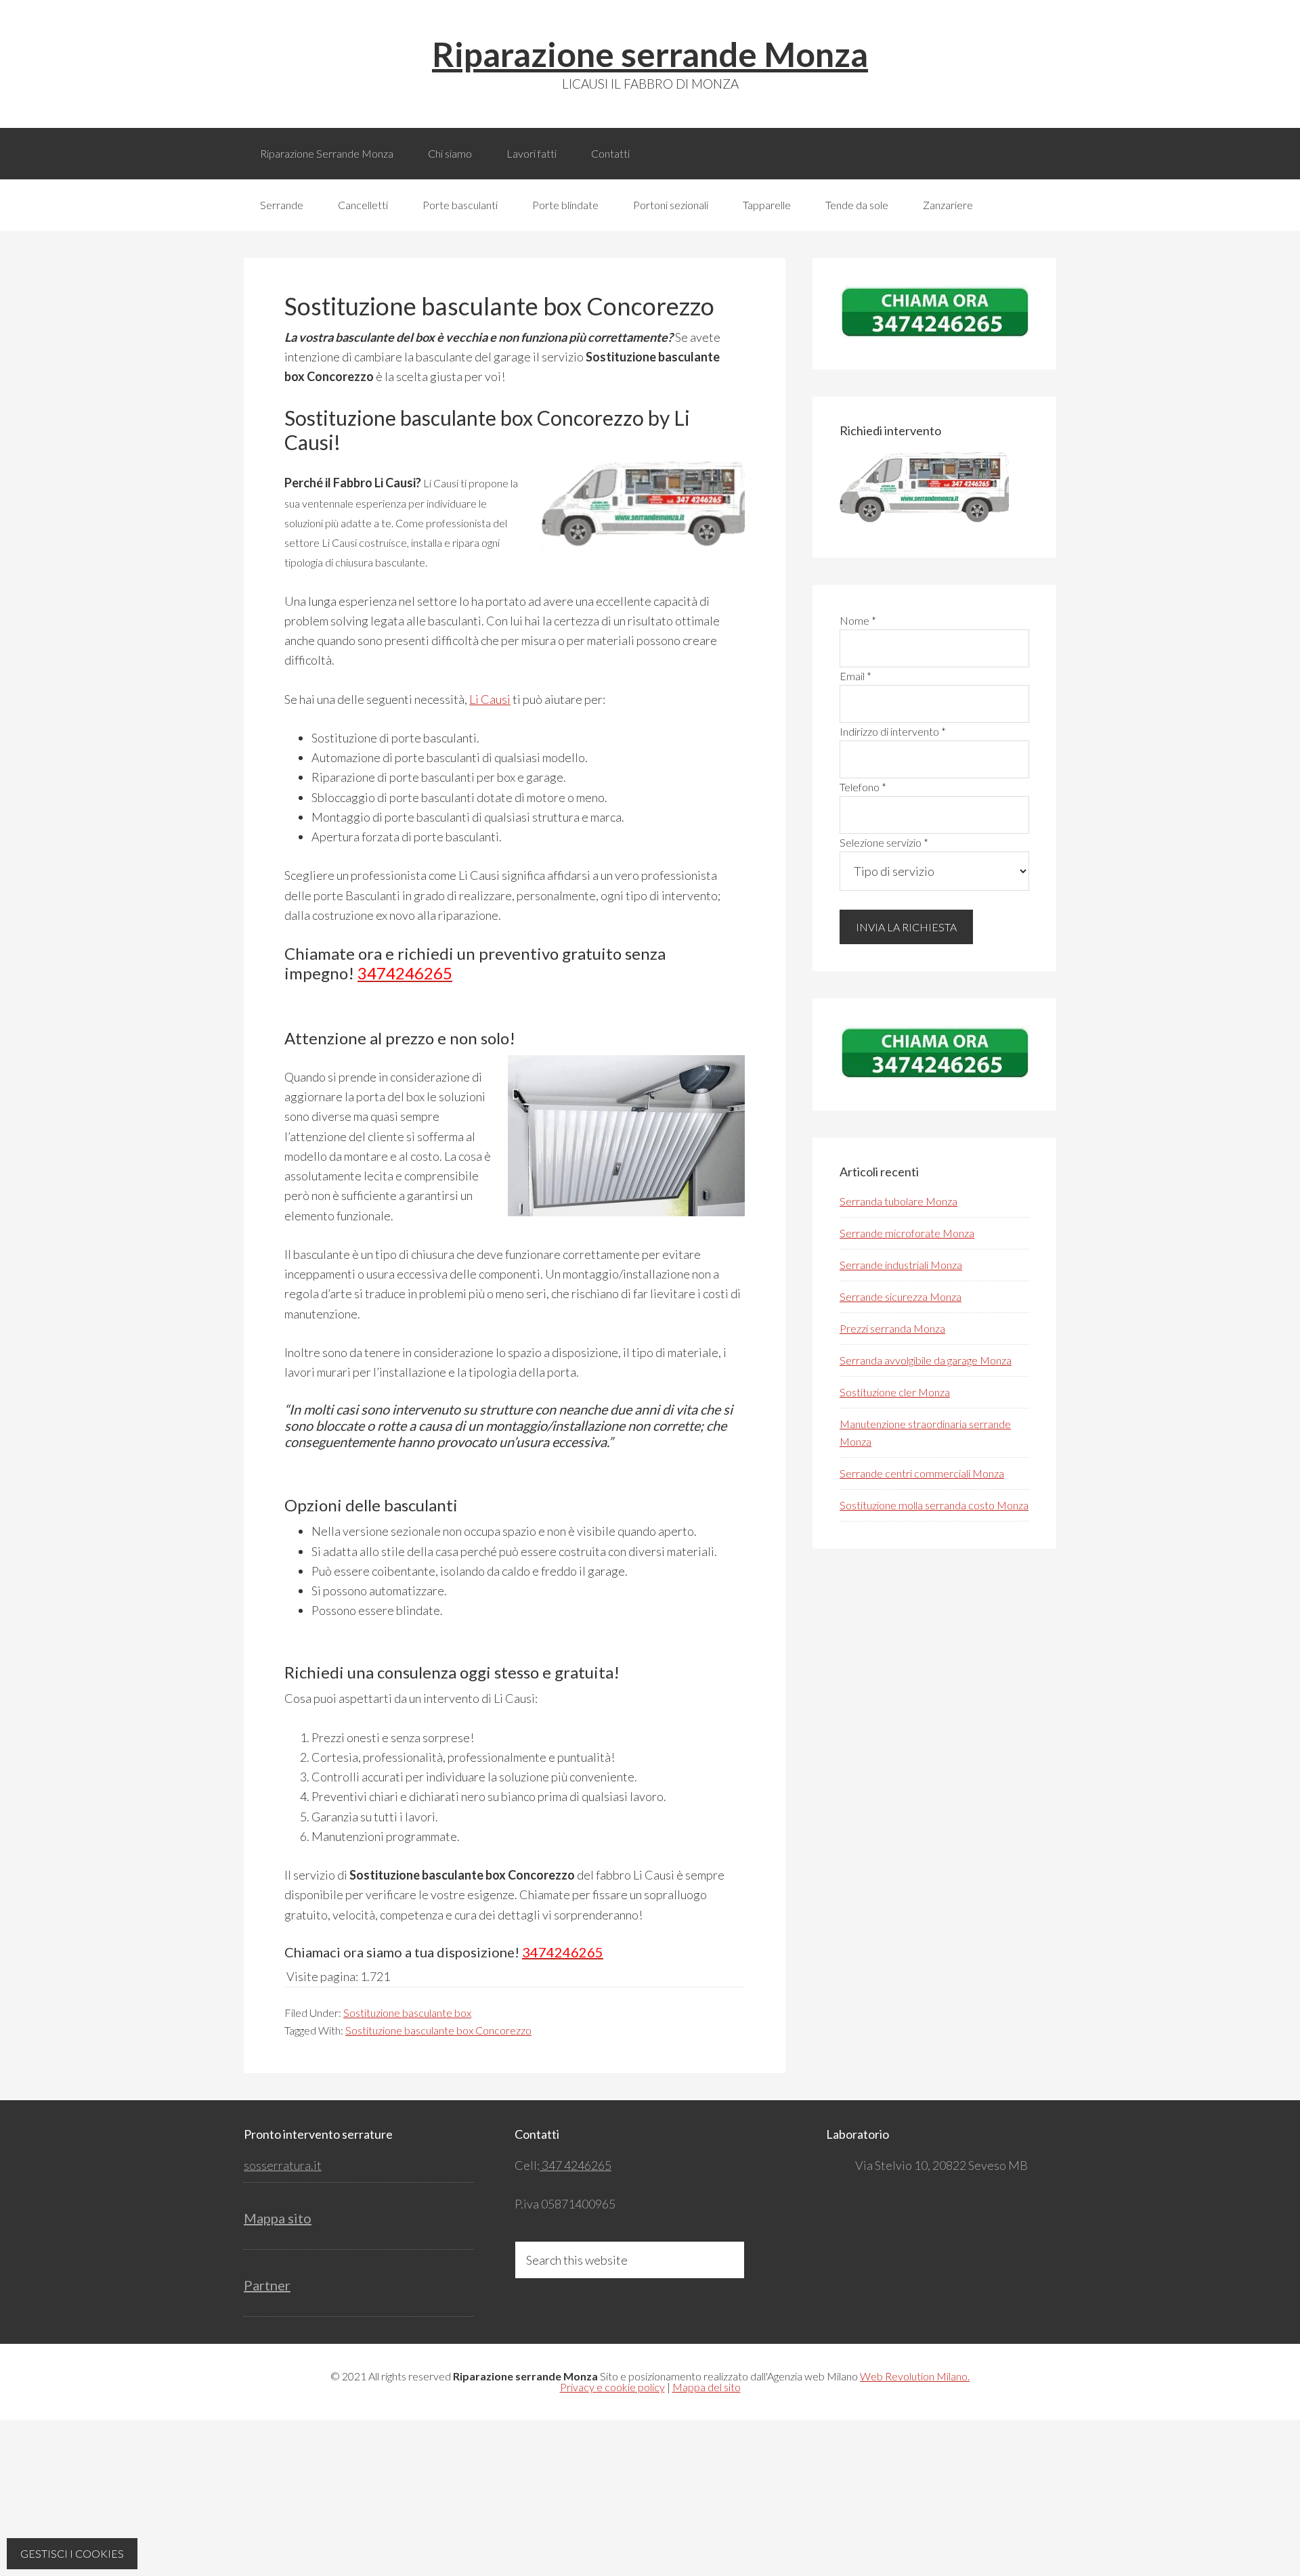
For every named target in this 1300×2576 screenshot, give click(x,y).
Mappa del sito (707, 2387)
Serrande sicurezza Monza (901, 1296)
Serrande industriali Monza (901, 1265)
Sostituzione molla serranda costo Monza (934, 1505)
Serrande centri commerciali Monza (922, 1473)
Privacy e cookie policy (612, 2387)
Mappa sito (278, 2218)
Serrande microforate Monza (907, 1233)
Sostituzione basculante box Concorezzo (438, 2030)
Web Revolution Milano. (915, 2376)
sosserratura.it (283, 2165)
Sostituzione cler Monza (895, 1392)
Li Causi (490, 699)
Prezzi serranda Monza (892, 1328)
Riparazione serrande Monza (650, 54)
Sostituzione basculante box (407, 2013)
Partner (267, 2285)
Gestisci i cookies (72, 2553)
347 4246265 (576, 2165)
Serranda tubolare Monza (898, 1201)
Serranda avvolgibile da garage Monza (926, 1360)
